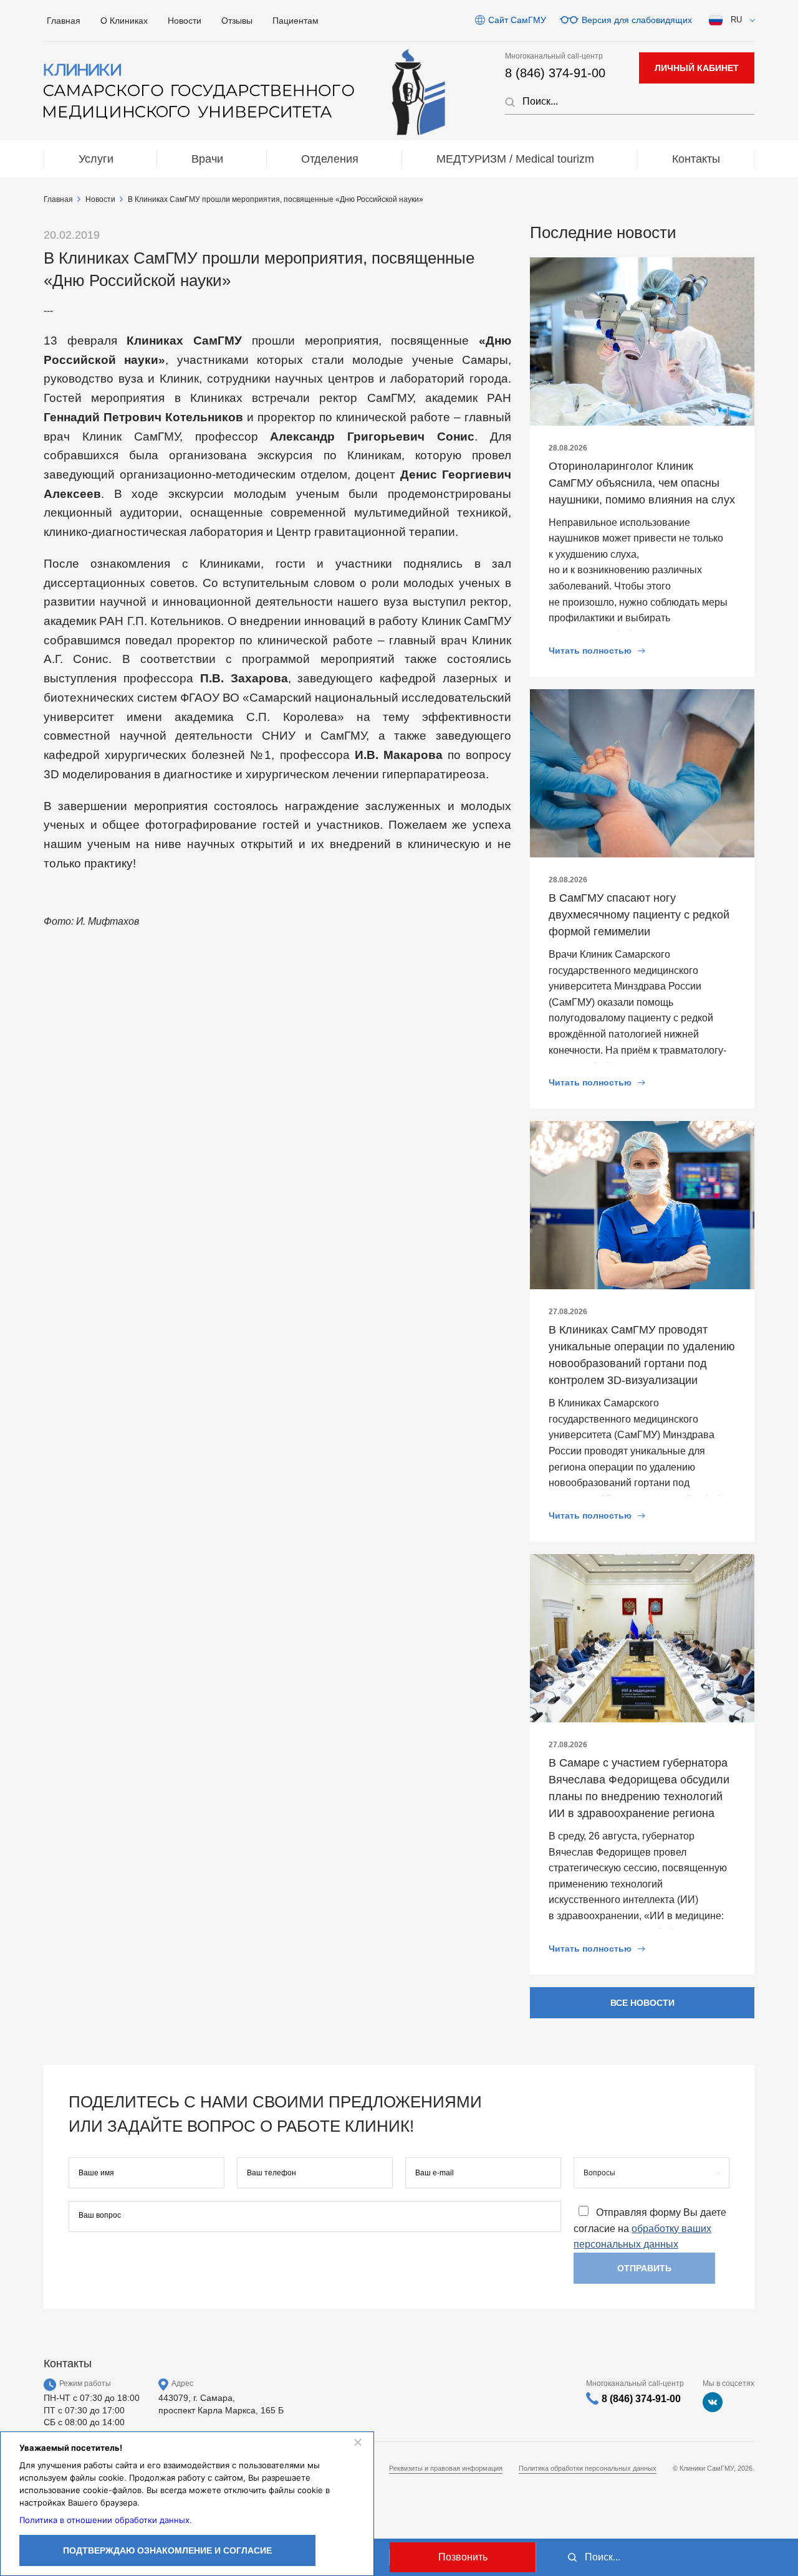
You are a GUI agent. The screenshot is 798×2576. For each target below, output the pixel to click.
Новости (185, 21)
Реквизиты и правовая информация (446, 2468)
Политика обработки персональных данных (588, 2468)
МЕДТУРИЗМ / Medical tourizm (515, 159)
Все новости (642, 2003)
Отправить (644, 2268)
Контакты (696, 159)
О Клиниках (124, 21)
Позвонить (463, 2557)
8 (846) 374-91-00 (555, 73)
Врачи (207, 159)
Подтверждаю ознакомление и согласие (167, 2550)
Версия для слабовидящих (637, 20)
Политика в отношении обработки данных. (106, 2520)
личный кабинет (697, 68)
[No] (357, 2442)
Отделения (330, 159)
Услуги (96, 159)
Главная (64, 21)
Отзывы (237, 21)
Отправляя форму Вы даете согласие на (650, 2229)
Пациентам (296, 21)
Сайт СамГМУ (517, 20)
